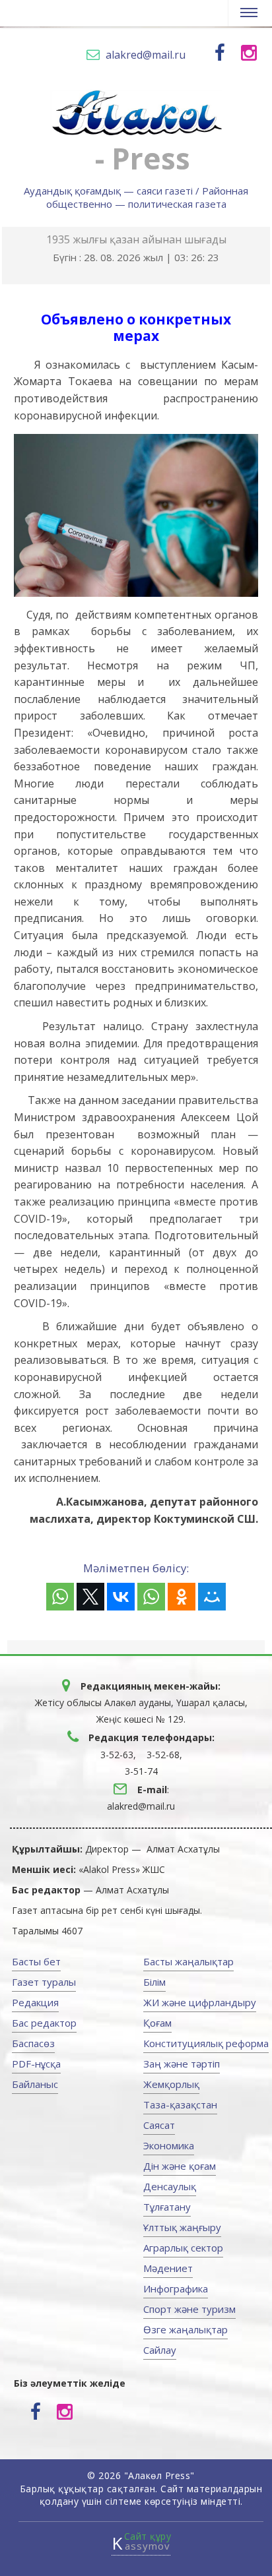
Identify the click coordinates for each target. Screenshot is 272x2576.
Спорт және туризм (189, 2309)
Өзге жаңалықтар (186, 2329)
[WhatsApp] (60, 1597)
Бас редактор (44, 2023)
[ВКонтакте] (121, 1597)
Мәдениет (168, 2268)
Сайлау (160, 2350)
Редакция (35, 2002)
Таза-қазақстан (180, 2104)
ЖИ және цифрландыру (200, 2002)
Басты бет (36, 1961)
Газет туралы (44, 1982)
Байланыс (35, 2084)
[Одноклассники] (182, 1597)
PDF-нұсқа (36, 2064)
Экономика (169, 2145)
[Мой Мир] (212, 1597)
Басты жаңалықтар (188, 1961)
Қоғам (157, 2023)
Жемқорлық (171, 2084)
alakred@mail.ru (146, 55)
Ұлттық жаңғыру (182, 2227)
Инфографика (176, 2288)
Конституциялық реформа (206, 2043)
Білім (154, 1982)
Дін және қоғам (180, 2166)
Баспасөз (33, 2043)
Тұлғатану (167, 2207)
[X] (90, 1597)
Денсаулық (170, 2186)
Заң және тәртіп (182, 2064)
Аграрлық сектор (183, 2248)
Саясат (159, 2125)
